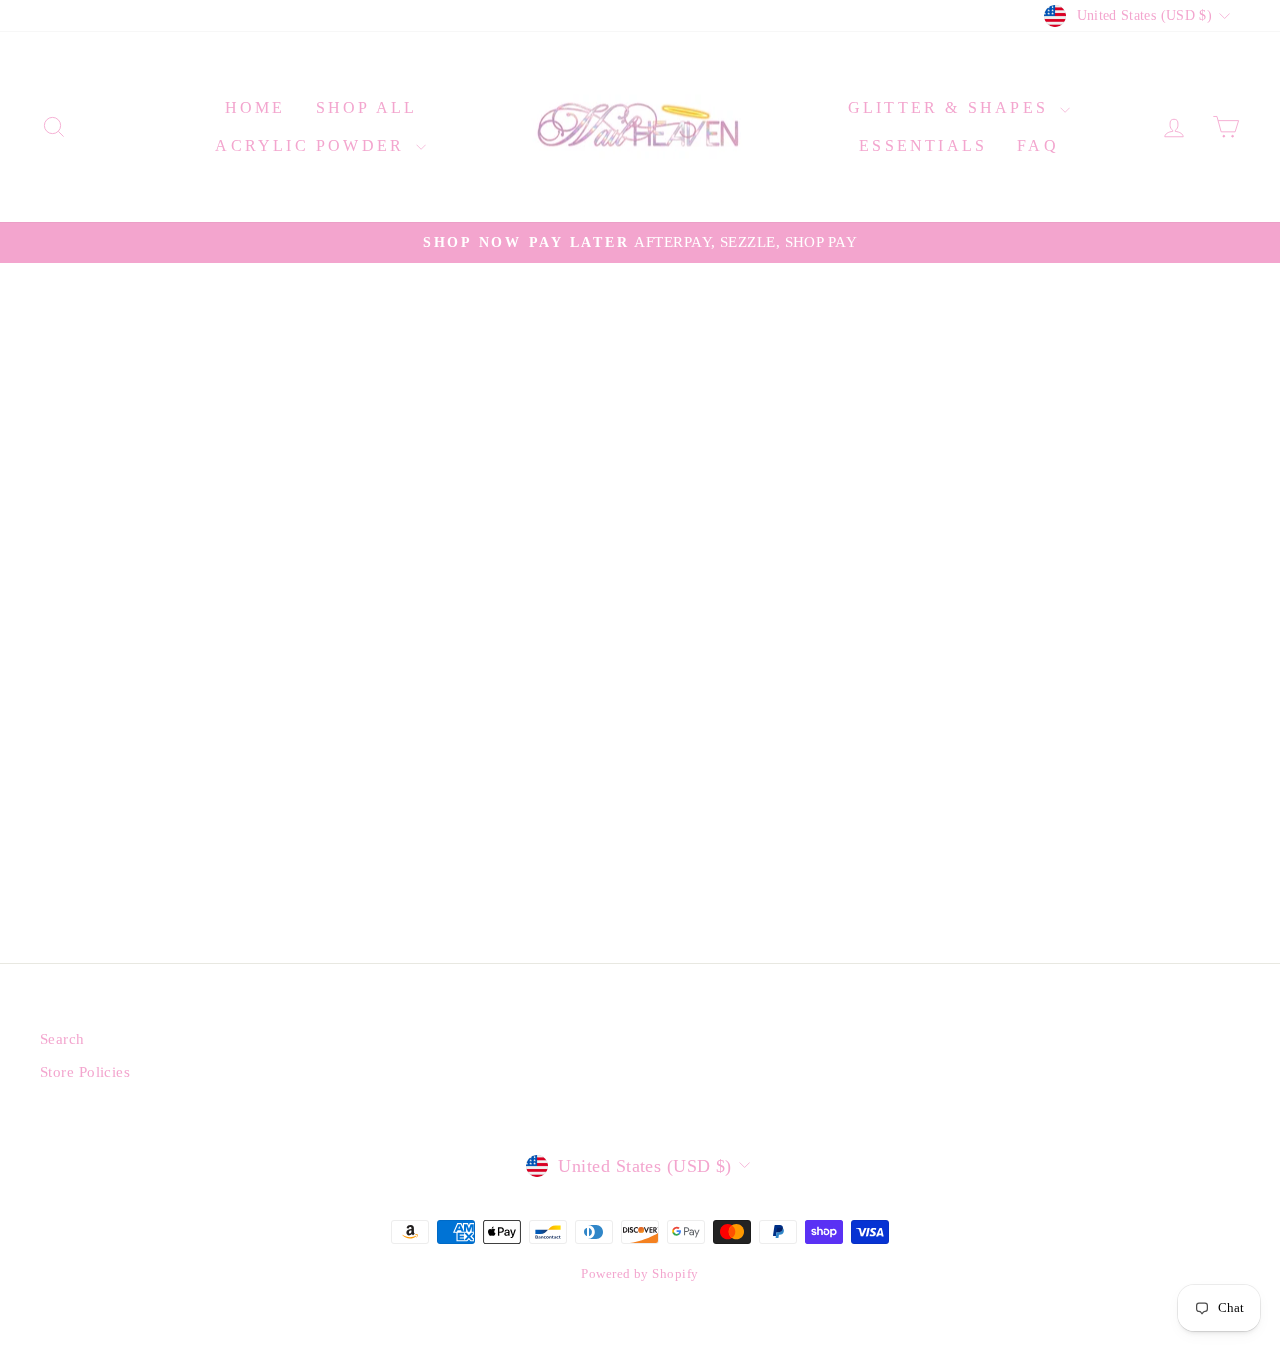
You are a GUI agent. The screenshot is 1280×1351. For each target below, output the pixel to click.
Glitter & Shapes (951, 107)
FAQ (1038, 145)
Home (255, 107)
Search (62, 1038)
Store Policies (85, 1071)
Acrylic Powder (313, 145)
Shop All (367, 107)
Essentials (923, 145)
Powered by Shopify (639, 1274)
